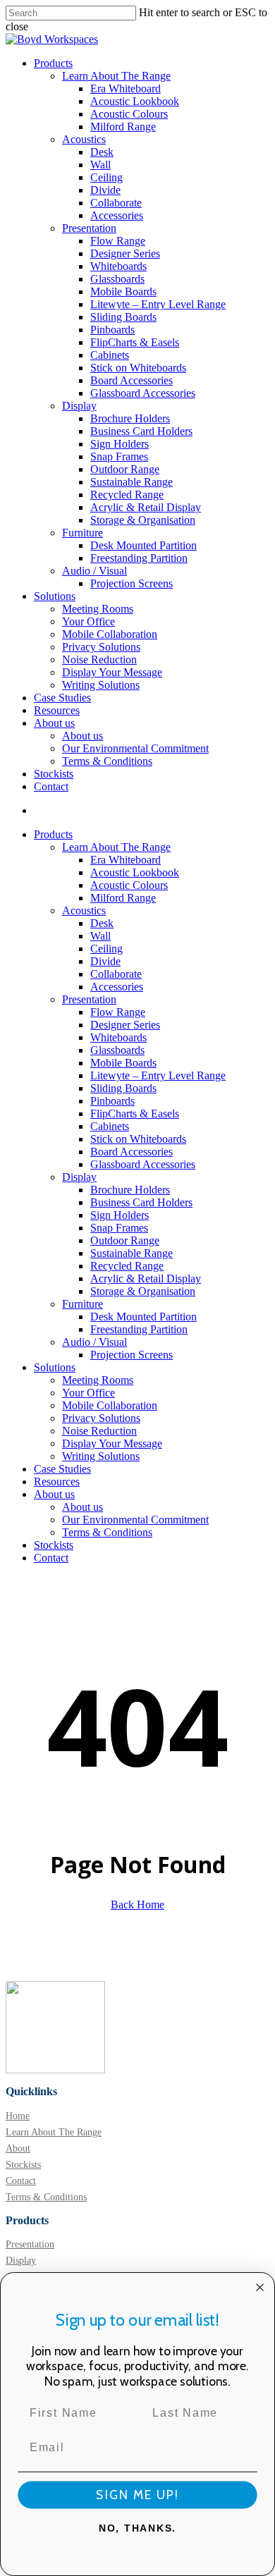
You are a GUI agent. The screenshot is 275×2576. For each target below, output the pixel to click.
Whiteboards (118, 1037)
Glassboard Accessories (143, 1164)
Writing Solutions (101, 1456)
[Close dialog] (260, 2287)
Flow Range (118, 1012)
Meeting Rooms (98, 1380)
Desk (102, 923)
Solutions (55, 1367)
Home (18, 2116)
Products (53, 834)
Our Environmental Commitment (135, 1520)
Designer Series (125, 1025)
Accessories (117, 987)
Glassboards (117, 1050)
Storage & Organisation (143, 1291)
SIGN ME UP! (137, 2495)
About (18, 2148)
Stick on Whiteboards (138, 1139)
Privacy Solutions (101, 1418)
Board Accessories (132, 1152)
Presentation (89, 999)
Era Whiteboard (126, 860)
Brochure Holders (130, 1190)
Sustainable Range (132, 1253)
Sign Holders (120, 1215)
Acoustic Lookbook (135, 872)
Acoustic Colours (129, 885)
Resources (57, 1482)
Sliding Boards (123, 1088)
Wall (100, 936)
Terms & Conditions (107, 1532)
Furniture (82, 1304)
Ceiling (106, 949)
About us (54, 1494)
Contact (51, 1558)
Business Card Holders (141, 1202)
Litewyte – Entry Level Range (158, 1075)
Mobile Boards (123, 1063)
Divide (105, 961)
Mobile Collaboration (110, 1405)
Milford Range (123, 898)
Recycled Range (127, 1266)
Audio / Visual (94, 1342)
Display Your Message (112, 1443)
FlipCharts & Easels (135, 1114)
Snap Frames (119, 1228)
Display (79, 1177)
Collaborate (116, 974)
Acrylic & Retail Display (146, 1278)
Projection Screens (132, 1355)
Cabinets (110, 1126)
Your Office (88, 1393)
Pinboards (112, 1101)
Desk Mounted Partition (143, 1317)
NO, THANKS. (137, 2528)
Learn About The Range (116, 847)
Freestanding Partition (139, 1329)
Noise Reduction (99, 1431)
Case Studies (62, 1469)
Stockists (54, 1545)
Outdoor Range (125, 1240)
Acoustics (84, 910)
